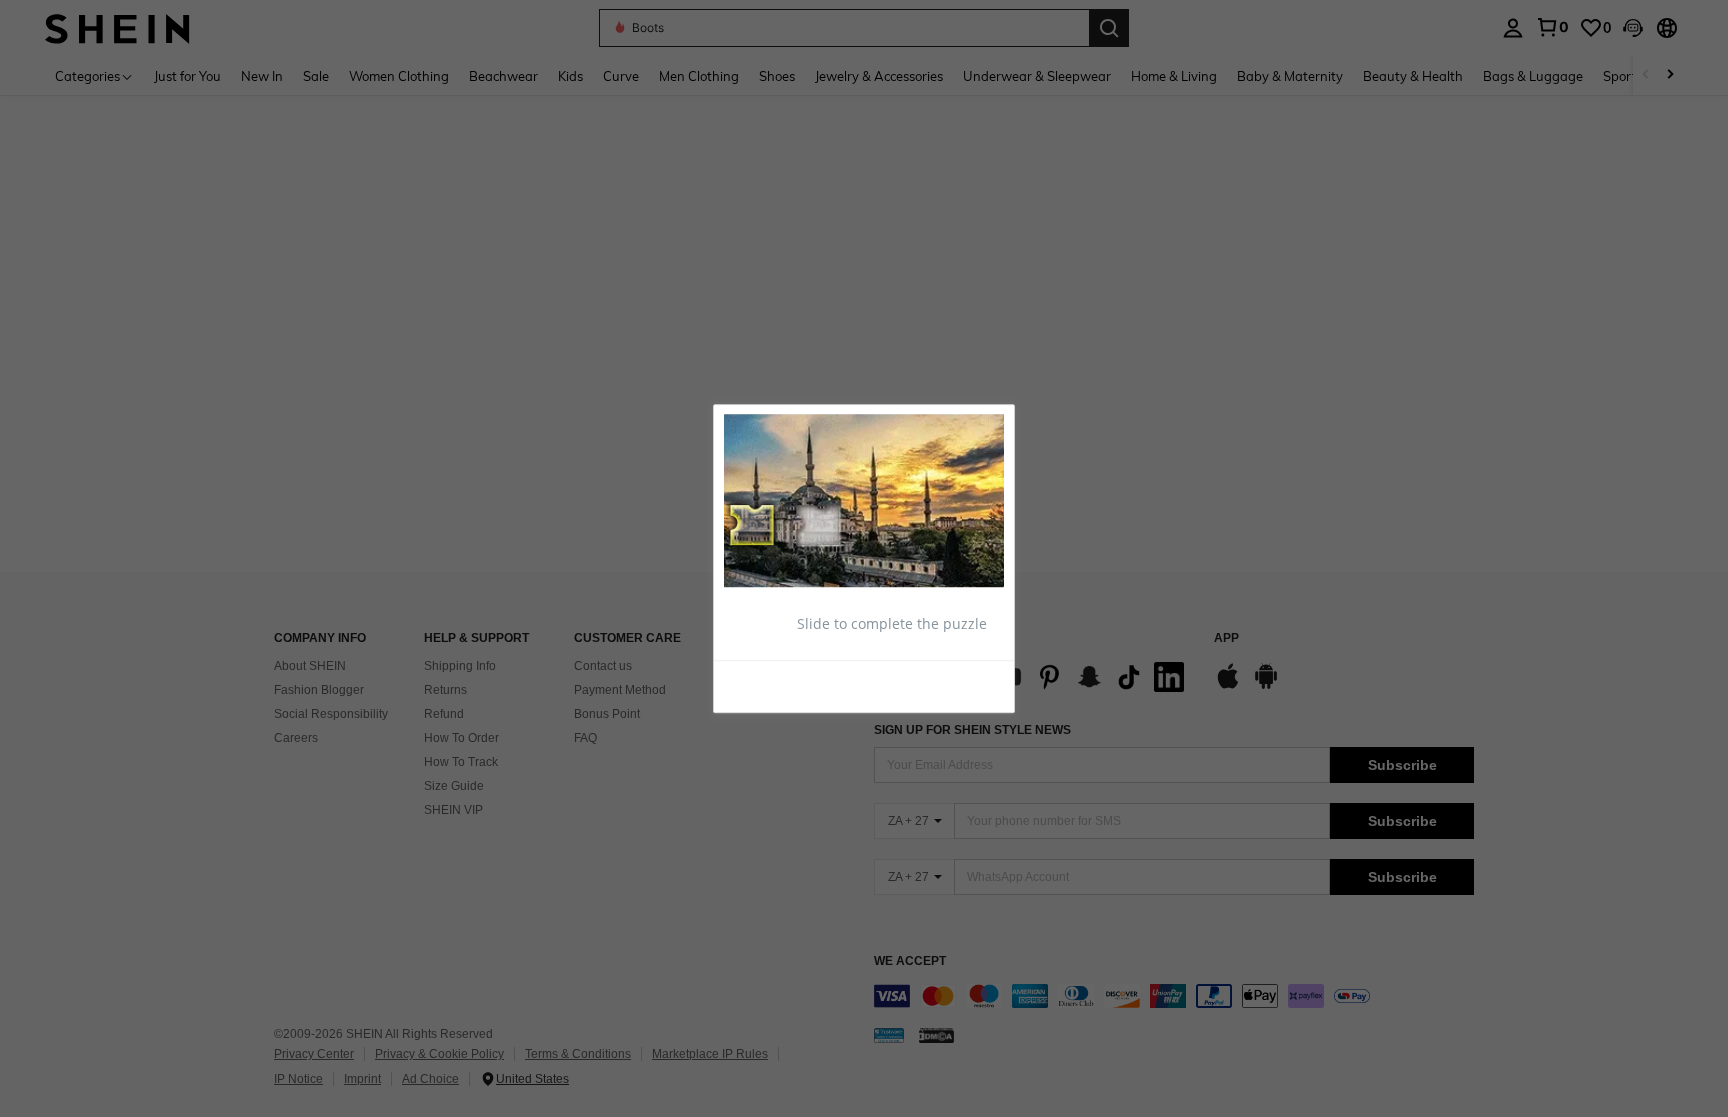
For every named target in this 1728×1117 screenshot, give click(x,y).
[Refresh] (773, 686)
